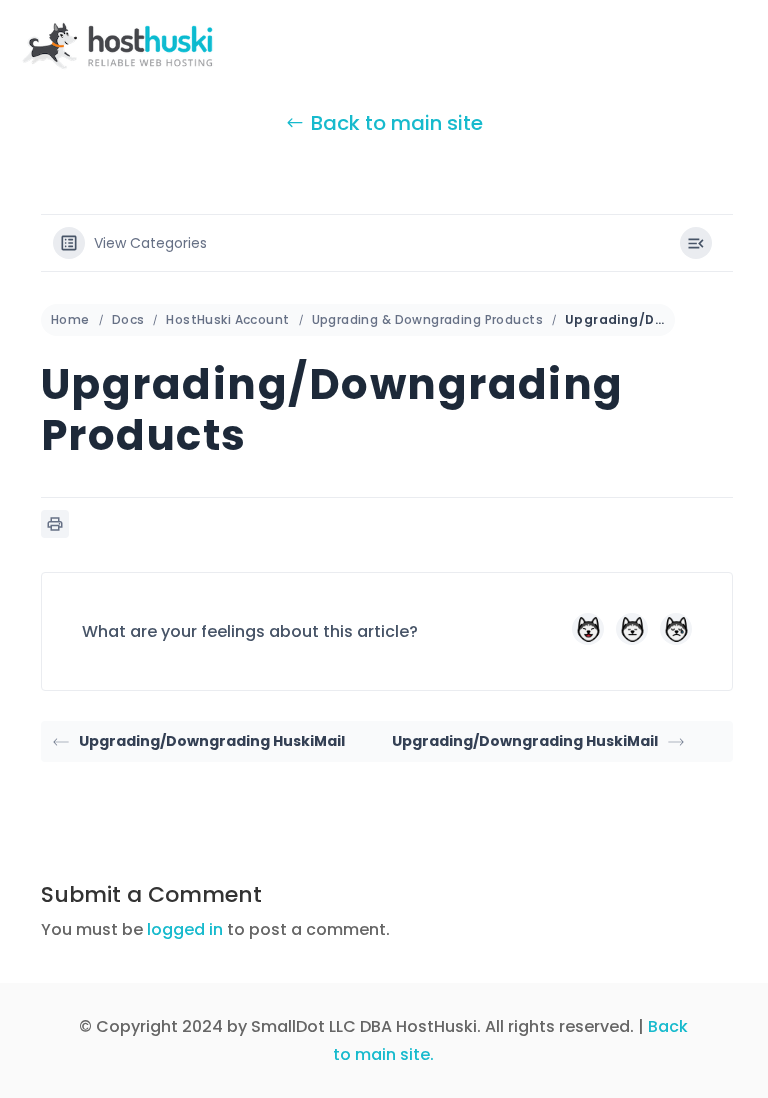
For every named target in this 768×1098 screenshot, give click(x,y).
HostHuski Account (227, 319)
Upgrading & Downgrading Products (427, 319)
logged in (185, 929)
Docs (128, 319)
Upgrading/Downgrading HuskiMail (212, 741)
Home (70, 319)
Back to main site (397, 123)
